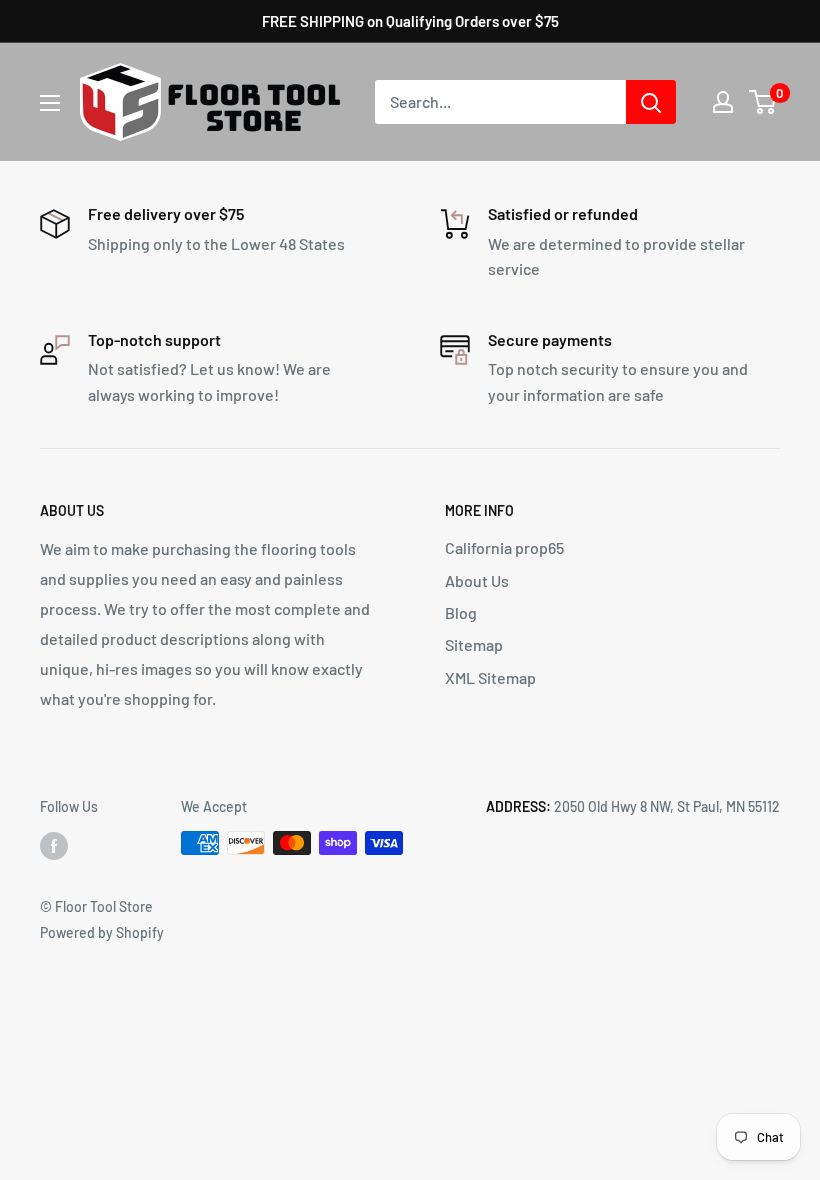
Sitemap (474, 644)
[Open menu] (50, 103)
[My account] (723, 102)
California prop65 (504, 547)
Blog (461, 612)
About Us (477, 580)
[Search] (651, 102)
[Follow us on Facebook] (54, 845)
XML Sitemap (490, 677)
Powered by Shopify (102, 932)
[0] (763, 102)
